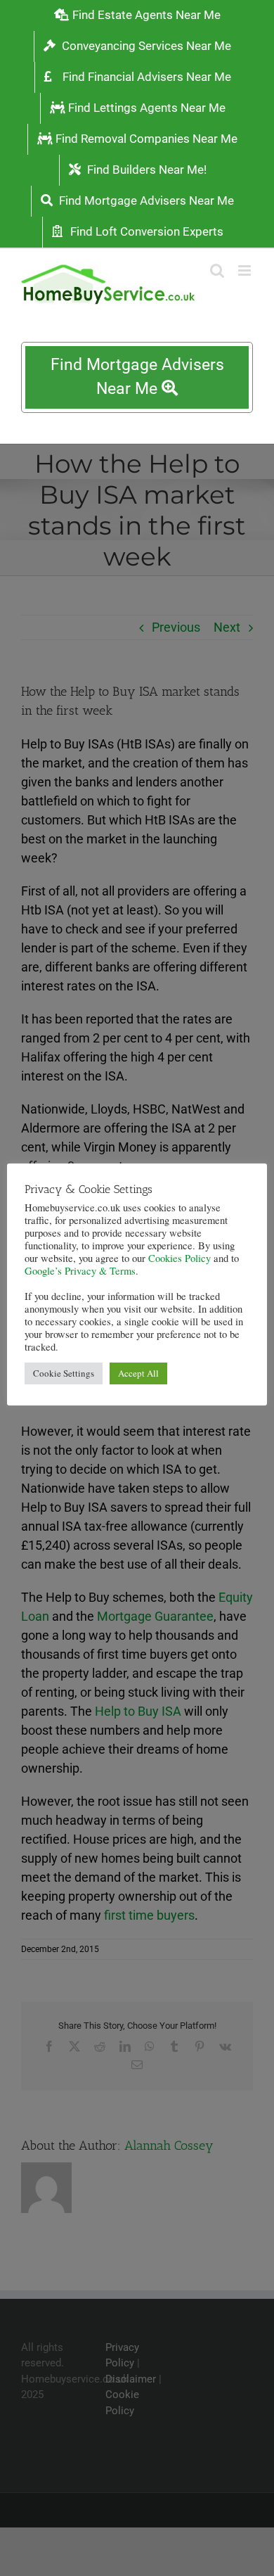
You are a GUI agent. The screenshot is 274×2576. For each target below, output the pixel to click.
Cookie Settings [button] (64, 1373)
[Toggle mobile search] (217, 270)
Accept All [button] (138, 1373)
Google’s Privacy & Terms (80, 1271)
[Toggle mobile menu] (246, 270)
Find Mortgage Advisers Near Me (137, 377)
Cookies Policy (180, 1258)
